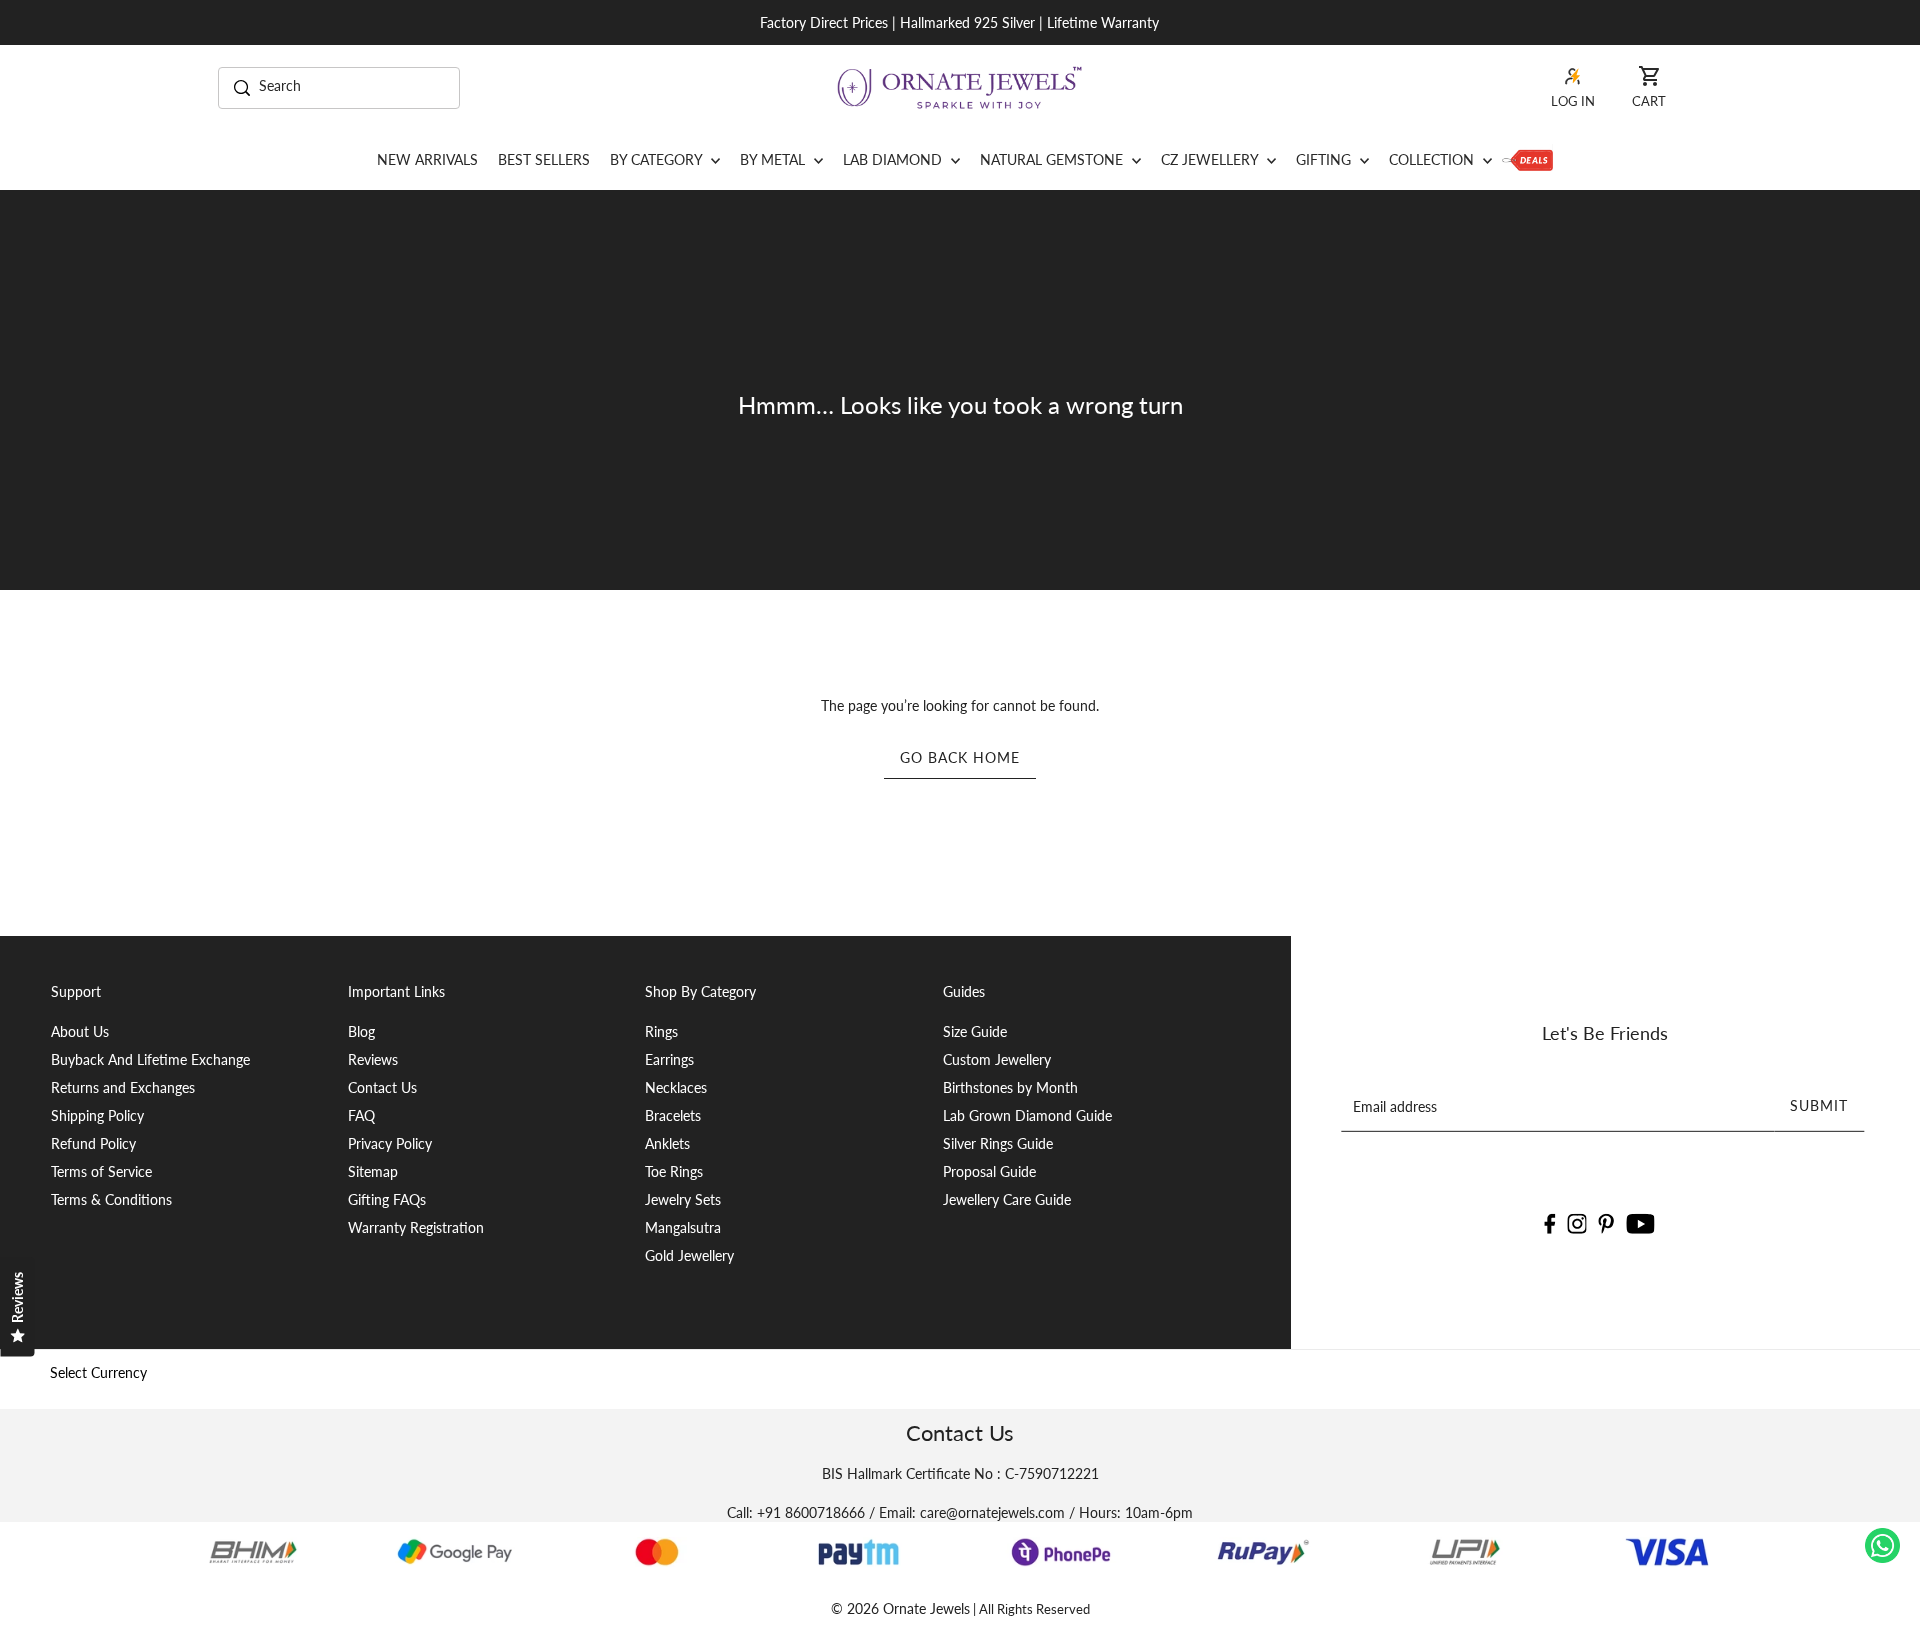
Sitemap (373, 1171)
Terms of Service (101, 1171)
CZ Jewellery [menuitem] (1211, 159)
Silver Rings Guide (998, 1143)
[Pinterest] (1607, 1222)
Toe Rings (674, 1171)
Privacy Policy (390, 1143)
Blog (361, 1031)
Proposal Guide (989, 1171)
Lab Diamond (894, 159)
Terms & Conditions (111, 1199)
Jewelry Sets (683, 1199)
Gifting (1325, 159)
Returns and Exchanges (123, 1087)
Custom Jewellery (997, 1059)
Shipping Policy (97, 1115)
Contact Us (382, 1087)
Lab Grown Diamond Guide (1027, 1115)
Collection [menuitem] (1433, 159)
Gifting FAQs (387, 1199)
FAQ (361, 1115)
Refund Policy (93, 1143)
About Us (80, 1031)
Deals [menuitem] (1527, 160)
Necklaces (676, 1087)
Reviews (373, 1059)
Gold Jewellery (689, 1255)
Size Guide (975, 1031)
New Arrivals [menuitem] (427, 159)
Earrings (669, 1059)
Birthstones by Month (1010, 1087)
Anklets (667, 1143)
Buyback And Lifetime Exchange (150, 1059)
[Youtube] (1640, 1222)
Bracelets (673, 1115)
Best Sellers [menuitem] (544, 159)
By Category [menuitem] (658, 159)
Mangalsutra (683, 1227)
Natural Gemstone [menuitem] (1053, 159)
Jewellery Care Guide (1007, 1199)
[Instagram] (1577, 1222)
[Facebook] (1549, 1222)
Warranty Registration (416, 1227)
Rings (661, 1031)
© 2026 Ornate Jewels (900, 1608)
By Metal (774, 159)
